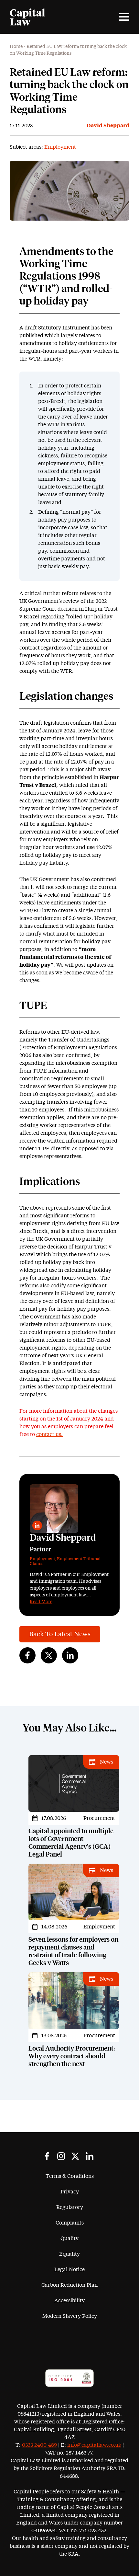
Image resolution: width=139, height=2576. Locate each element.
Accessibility (69, 2301)
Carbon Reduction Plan (69, 2285)
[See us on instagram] (61, 2156)
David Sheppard (108, 126)
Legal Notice (69, 2270)
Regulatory (70, 2207)
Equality (69, 2254)
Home (16, 47)
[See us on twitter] (75, 2156)
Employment (60, 147)
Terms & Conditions (70, 2176)
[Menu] (124, 17)
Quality (69, 2238)
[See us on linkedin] (90, 2156)
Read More (41, 1602)
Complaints (70, 2223)
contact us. (49, 1434)
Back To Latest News (60, 1634)
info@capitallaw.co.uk (94, 2445)
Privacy (70, 2192)
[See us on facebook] (47, 2156)
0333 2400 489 (39, 2445)
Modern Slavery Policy (70, 2316)
